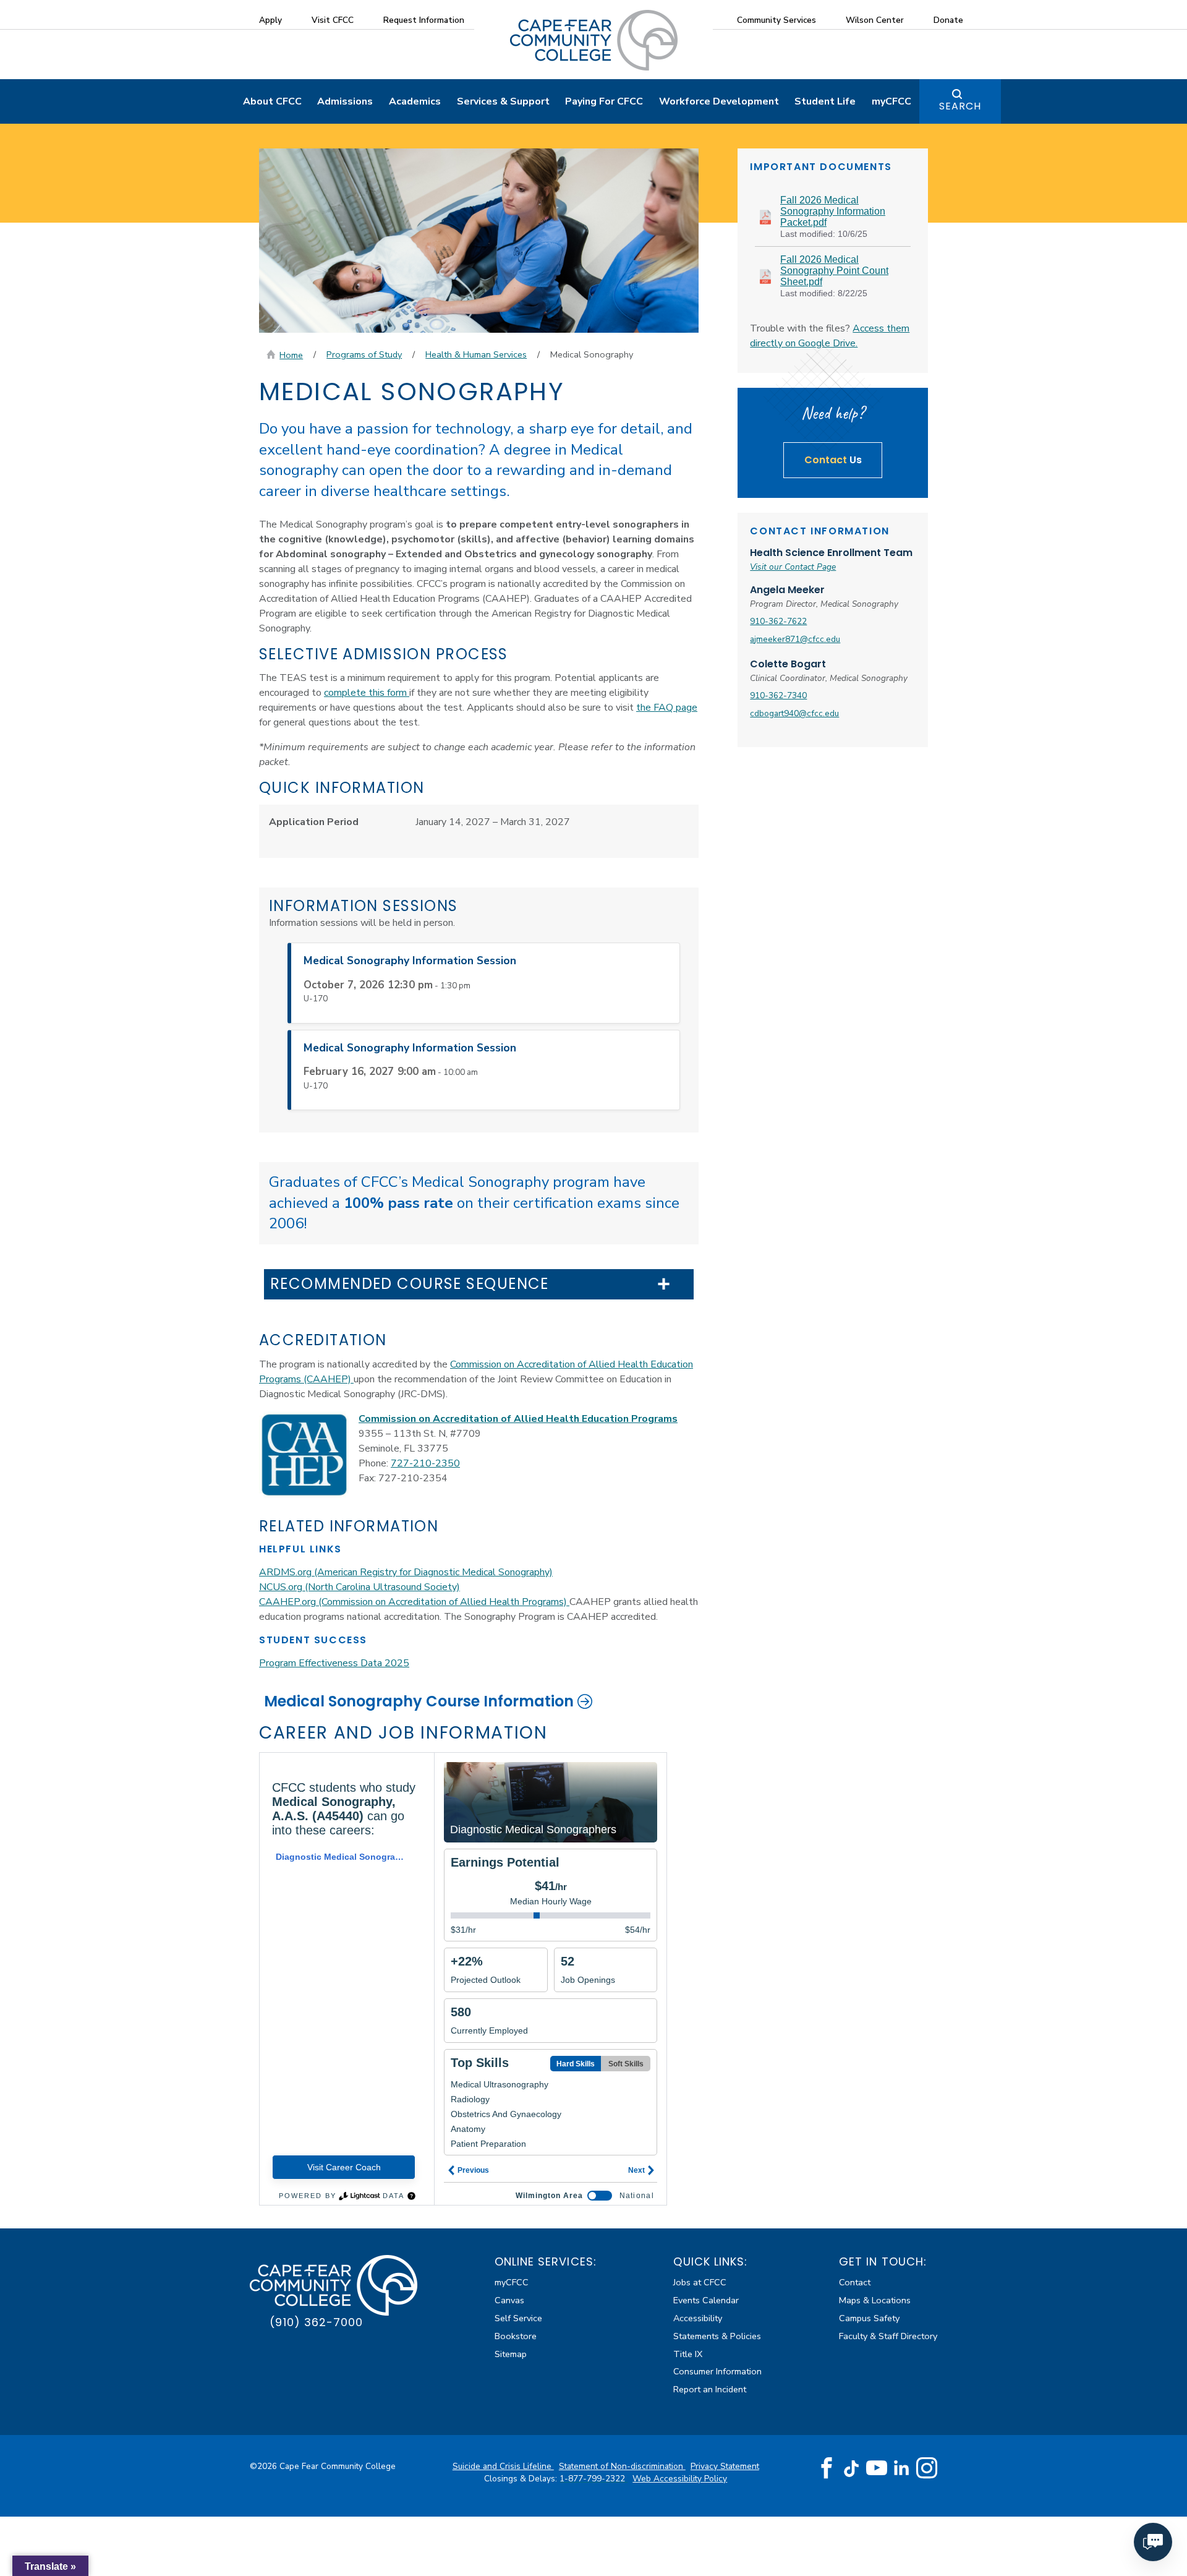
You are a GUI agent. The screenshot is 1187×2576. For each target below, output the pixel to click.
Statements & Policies (717, 2336)
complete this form (367, 693)
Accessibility (698, 2318)
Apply (270, 20)
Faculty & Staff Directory (888, 2336)
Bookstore (516, 2336)
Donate (948, 20)
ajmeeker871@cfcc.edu (795, 639)
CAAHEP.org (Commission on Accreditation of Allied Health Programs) (414, 1602)
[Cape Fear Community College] (594, 40)
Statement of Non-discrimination (622, 2466)
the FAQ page (667, 708)
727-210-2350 (425, 1463)
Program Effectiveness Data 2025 (334, 1663)
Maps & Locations (875, 2300)
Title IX (688, 2354)
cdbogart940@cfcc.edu (794, 713)
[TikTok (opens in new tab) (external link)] (852, 2468)
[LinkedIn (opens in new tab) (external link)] (902, 2468)
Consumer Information (717, 2371)
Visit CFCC (333, 20)
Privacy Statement (725, 2466)
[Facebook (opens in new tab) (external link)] (827, 2468)
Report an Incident (710, 2389)
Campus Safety (869, 2318)
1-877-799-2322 (593, 2479)
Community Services (776, 20)
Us (833, 460)
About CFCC (272, 101)
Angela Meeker (787, 590)
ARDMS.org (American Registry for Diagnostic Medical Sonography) (406, 1572)
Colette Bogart (788, 664)
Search (960, 106)
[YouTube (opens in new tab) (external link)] (877, 2468)
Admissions (345, 101)
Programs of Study (364, 354)
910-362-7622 (778, 621)
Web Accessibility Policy (680, 2479)
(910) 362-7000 (316, 2322)
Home (291, 355)
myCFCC (891, 101)
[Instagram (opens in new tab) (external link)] (927, 2468)
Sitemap (511, 2354)
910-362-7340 (778, 695)
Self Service (518, 2318)
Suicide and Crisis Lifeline (503, 2466)
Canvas (509, 2300)
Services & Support (503, 101)
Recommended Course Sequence (410, 1284)
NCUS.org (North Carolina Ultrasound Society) (360, 1587)
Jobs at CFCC (700, 2282)
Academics (415, 101)
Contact (855, 2282)
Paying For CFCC (604, 101)
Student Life (825, 101)
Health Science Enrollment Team (831, 553)
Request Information (424, 20)
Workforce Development (719, 101)
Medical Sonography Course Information (419, 1701)
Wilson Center (875, 20)
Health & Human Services (476, 354)
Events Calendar (706, 2300)
